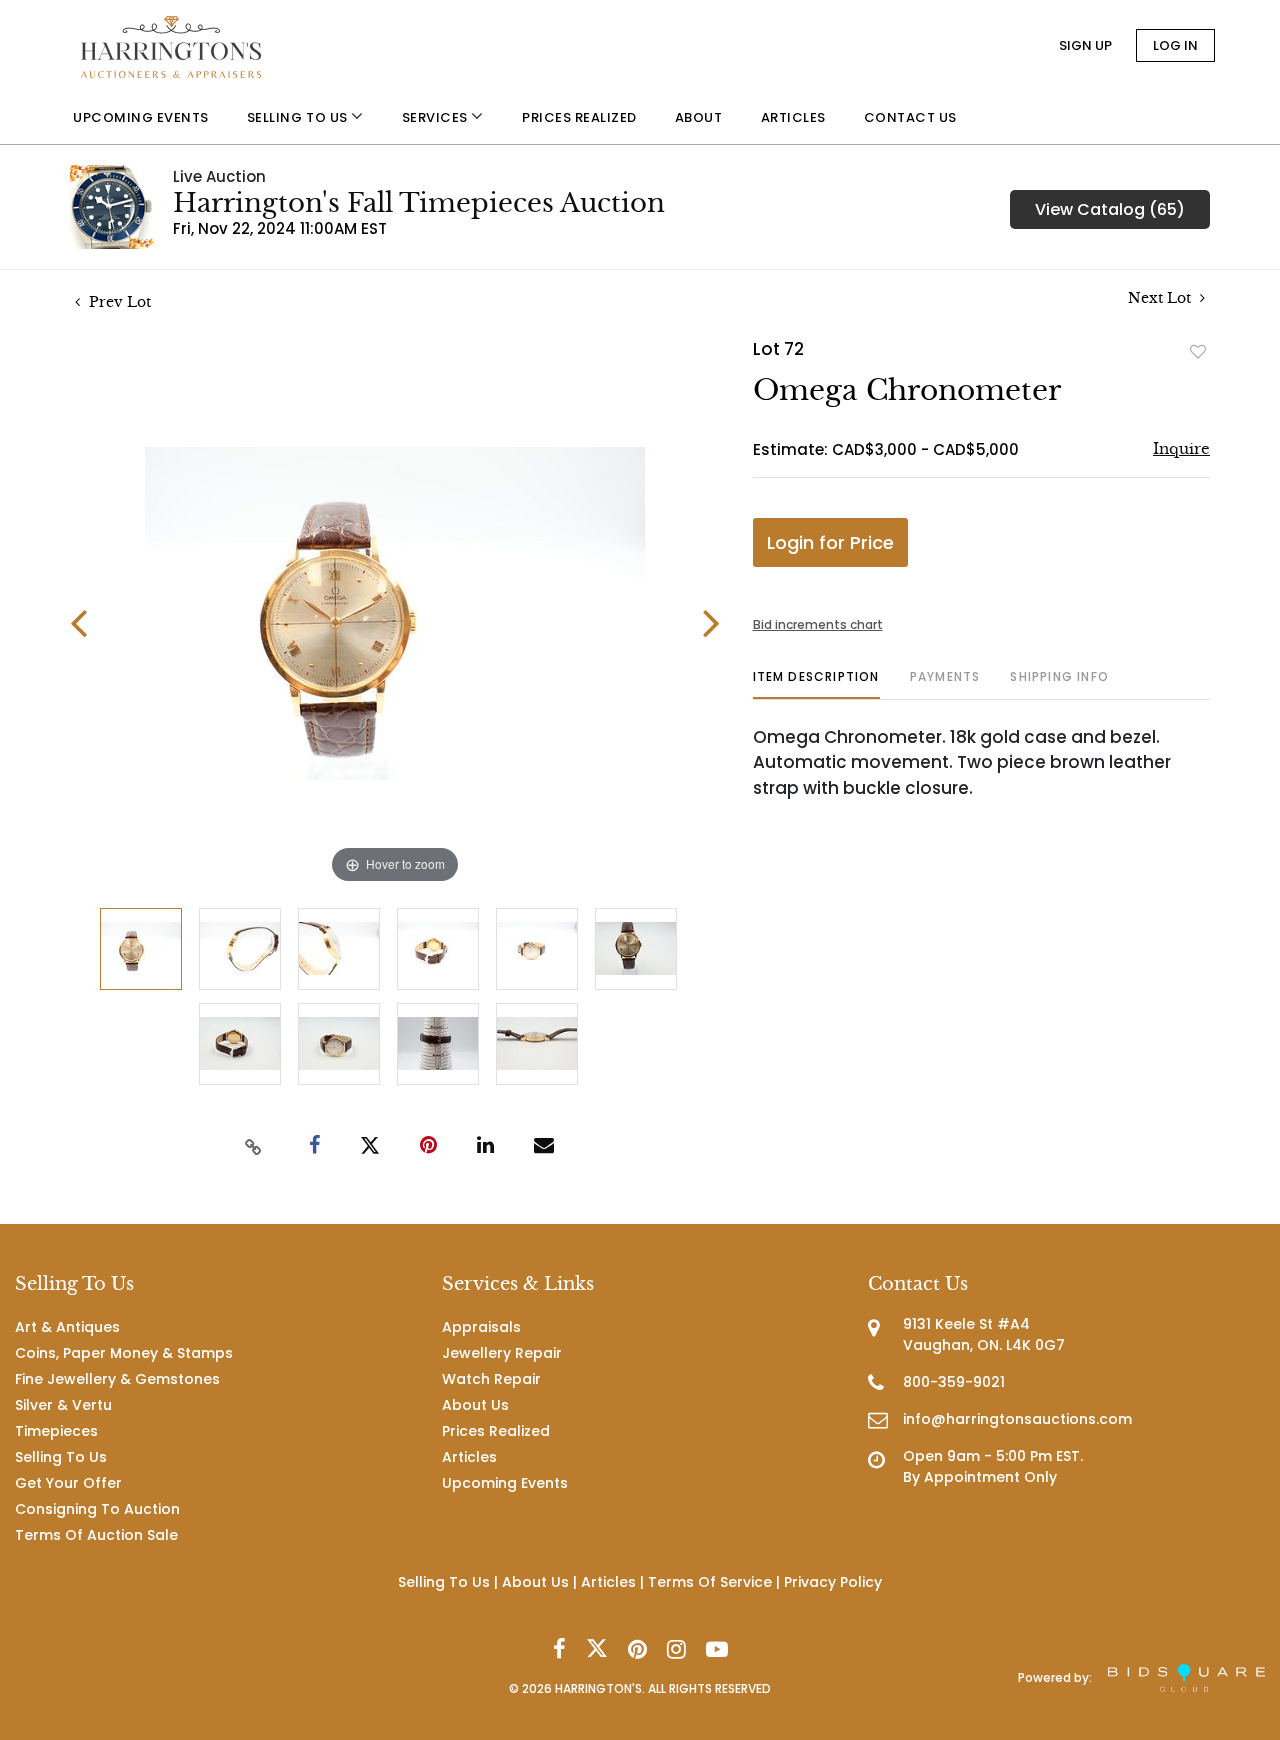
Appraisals (481, 1327)
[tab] (816, 684)
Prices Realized (496, 1431)
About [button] (699, 117)
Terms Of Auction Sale (96, 1535)
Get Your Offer (68, 1483)
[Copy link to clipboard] (254, 1146)
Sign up (1085, 45)
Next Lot (1161, 298)
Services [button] (437, 117)
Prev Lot (118, 302)
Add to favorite (1198, 351)
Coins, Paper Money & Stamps (124, 1353)
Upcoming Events (505, 1483)
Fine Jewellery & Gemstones (117, 1379)
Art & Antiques (67, 1327)
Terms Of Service (710, 1582)
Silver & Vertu (63, 1405)
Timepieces (56, 1431)
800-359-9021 (954, 1382)
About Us (475, 1405)
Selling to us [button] (299, 117)
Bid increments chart (818, 624)
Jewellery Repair (502, 1353)
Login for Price (830, 542)
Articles (469, 1457)
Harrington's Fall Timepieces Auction (419, 203)
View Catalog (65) (1110, 209)
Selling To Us (61, 1457)
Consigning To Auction (97, 1509)
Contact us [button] (910, 117)
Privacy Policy (833, 1582)
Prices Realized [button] (579, 117)
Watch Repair (491, 1379)
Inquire (1181, 448)
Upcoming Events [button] (141, 117)
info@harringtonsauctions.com (1017, 1419)
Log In (1175, 45)
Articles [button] (793, 117)
